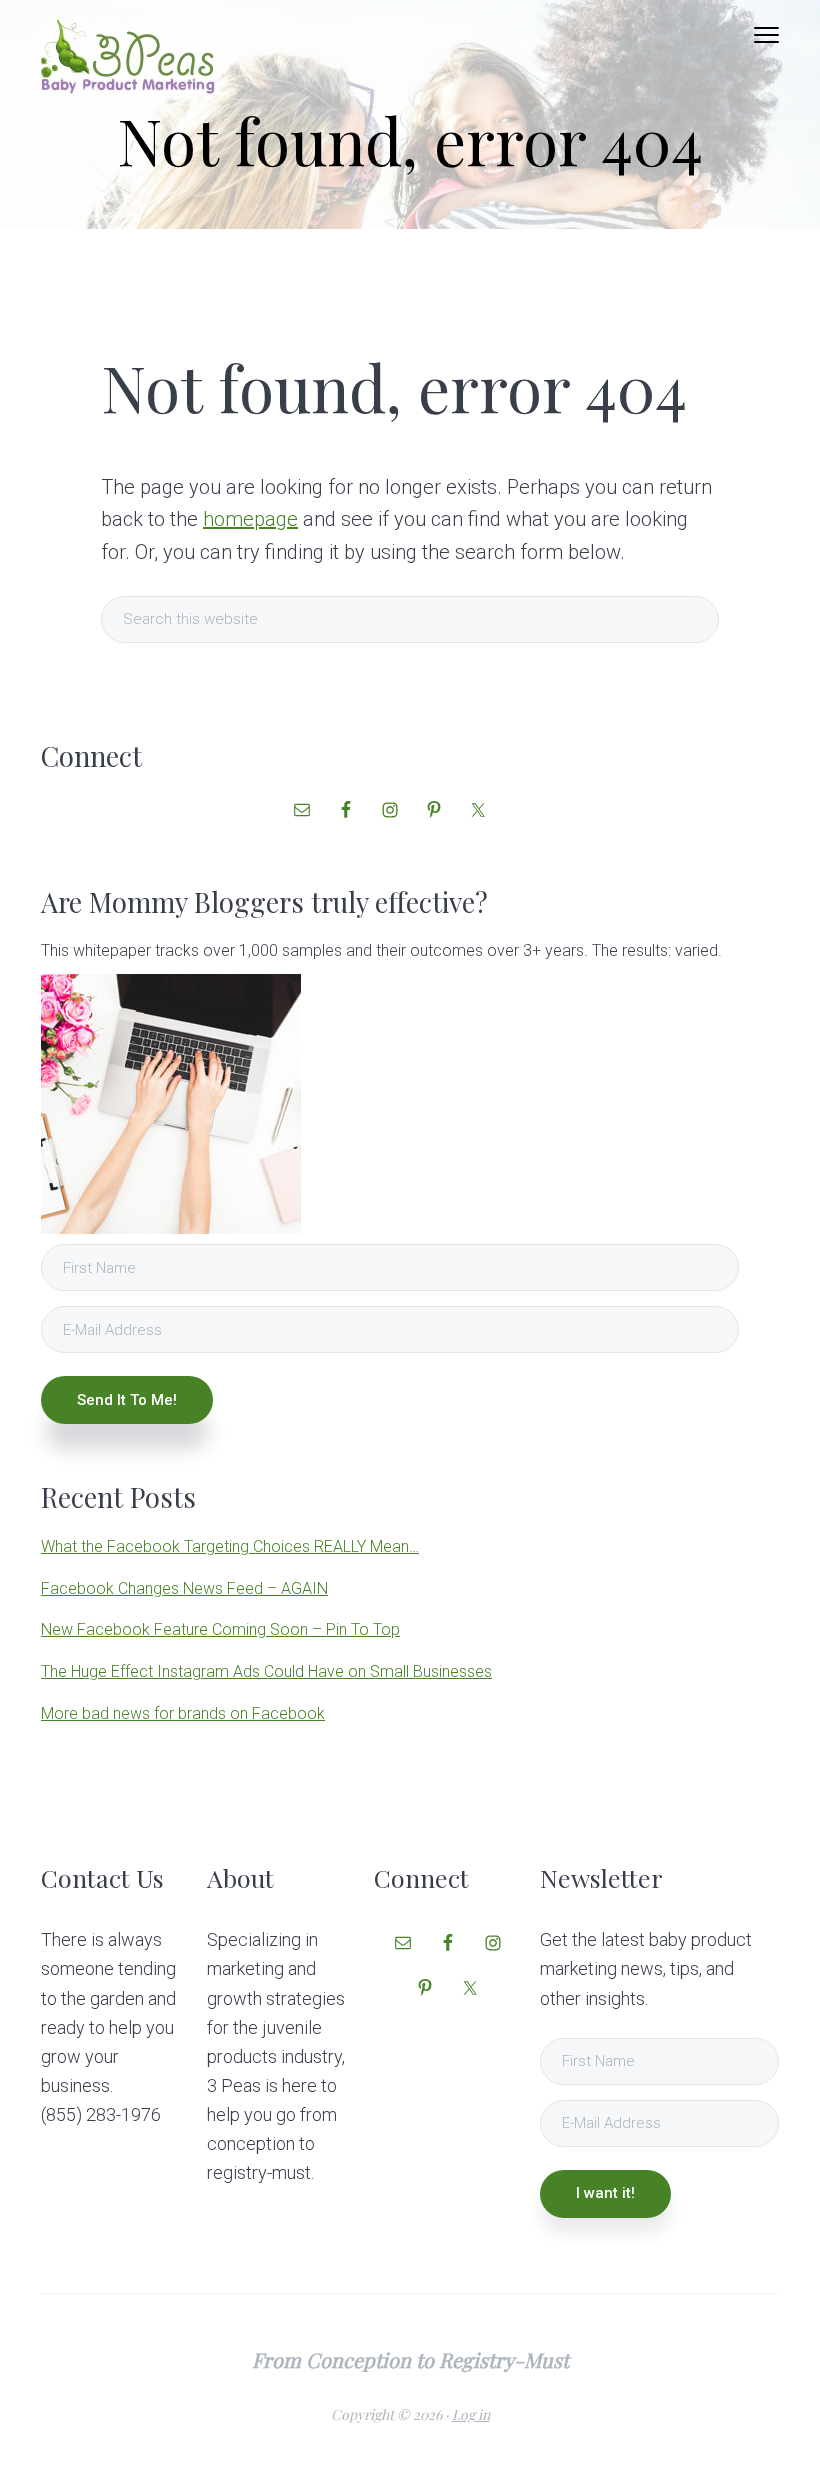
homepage (250, 519)
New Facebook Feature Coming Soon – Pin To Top (220, 1629)
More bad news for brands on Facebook (183, 1713)
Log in (471, 2414)
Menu (766, 35)
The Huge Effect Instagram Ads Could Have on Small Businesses (266, 1671)
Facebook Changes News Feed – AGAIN (184, 1588)
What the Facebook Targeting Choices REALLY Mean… (230, 1546)
